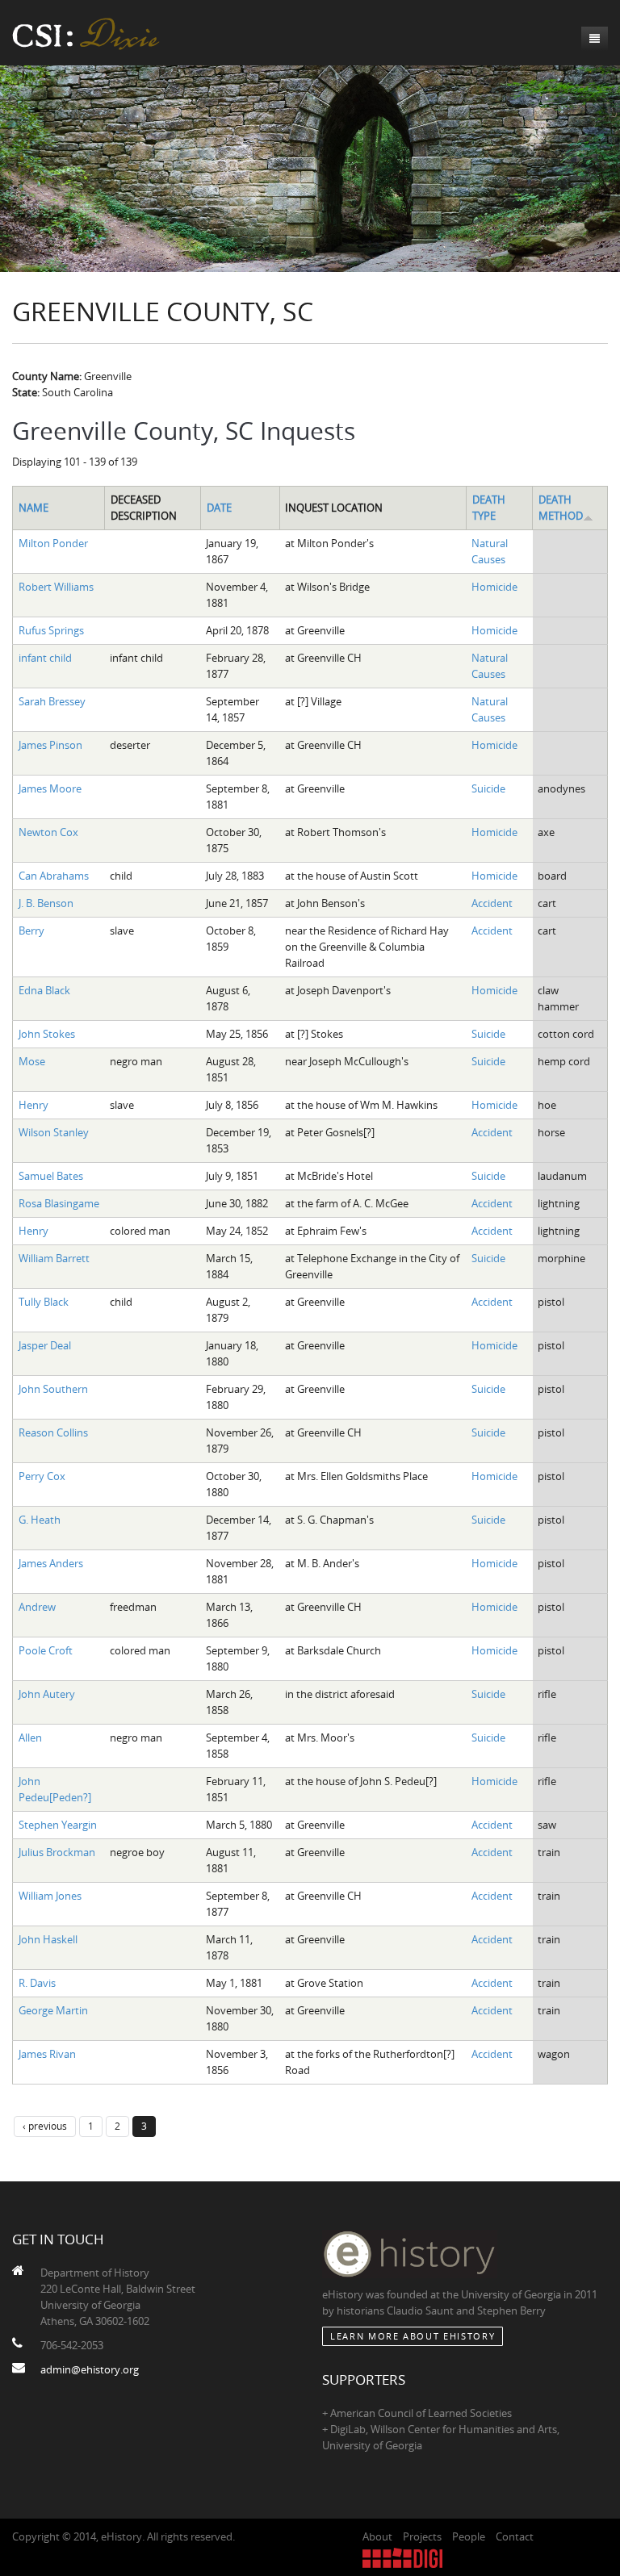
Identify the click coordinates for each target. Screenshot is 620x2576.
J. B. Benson (46, 903)
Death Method (561, 508)
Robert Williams (56, 587)
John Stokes (47, 1034)
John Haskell (48, 1939)
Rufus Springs (51, 630)
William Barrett (54, 1258)
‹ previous (45, 2126)
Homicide (494, 587)
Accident (492, 903)
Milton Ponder (53, 543)
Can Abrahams (54, 876)
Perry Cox (42, 1476)
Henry (34, 1105)
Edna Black (44, 990)
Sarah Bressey (52, 701)
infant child (45, 658)
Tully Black (44, 1302)
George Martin (53, 2010)
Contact (515, 2536)
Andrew (37, 1607)
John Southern (53, 1389)
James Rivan (47, 2054)
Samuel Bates (51, 1176)
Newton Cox (48, 832)
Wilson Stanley (54, 1132)
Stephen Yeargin (58, 1825)
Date (219, 508)
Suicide (488, 788)
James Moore (50, 788)
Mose (32, 1061)
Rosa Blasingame (59, 1203)
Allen (30, 1738)
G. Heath (40, 1520)
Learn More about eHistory (413, 2336)
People (469, 2536)
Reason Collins (53, 1432)
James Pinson (50, 745)
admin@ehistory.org (90, 2369)
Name (34, 508)
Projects (422, 2536)
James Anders (51, 1563)
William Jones (50, 1896)
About (377, 2536)
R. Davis (37, 1983)
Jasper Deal (45, 1345)
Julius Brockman (57, 1852)
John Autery (47, 1694)
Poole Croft (46, 1650)
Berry (31, 930)
